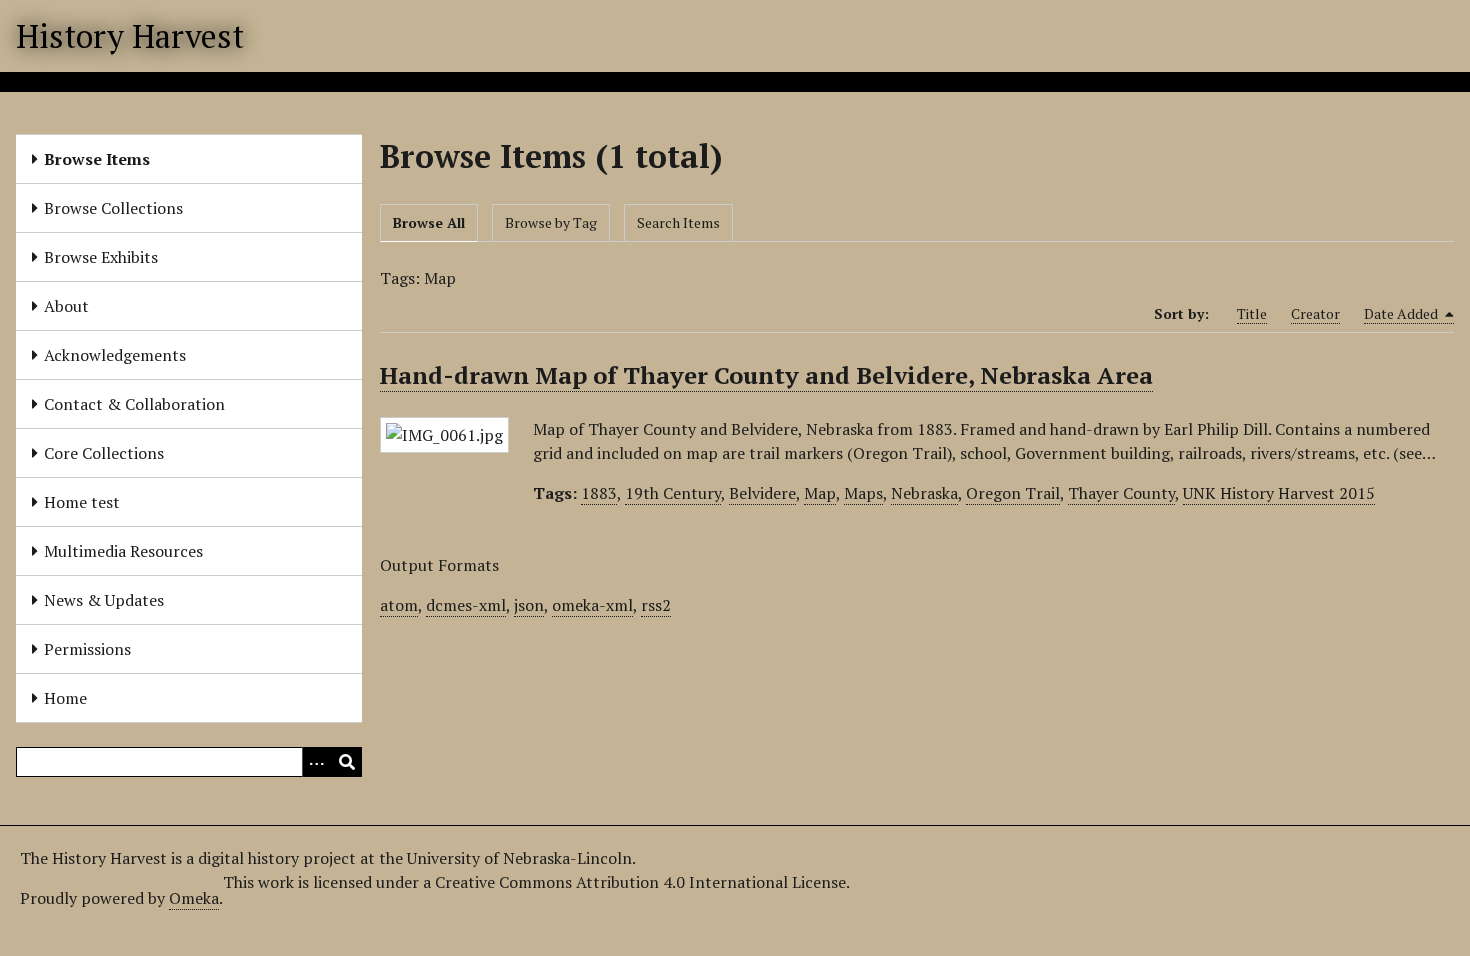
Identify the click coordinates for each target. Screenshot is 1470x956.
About (66, 306)
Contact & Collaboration (134, 404)
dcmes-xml (466, 605)
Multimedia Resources (123, 551)
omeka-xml (592, 605)
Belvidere (762, 493)
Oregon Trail (1013, 493)
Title (1252, 313)
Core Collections (104, 453)
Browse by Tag (551, 222)
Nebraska (924, 493)
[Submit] (347, 762)
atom (399, 605)
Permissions (87, 649)
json (529, 605)
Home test (82, 502)
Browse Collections (113, 208)
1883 (599, 493)
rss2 (656, 605)
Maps (863, 493)
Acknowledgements (115, 355)
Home (65, 698)
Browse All (429, 222)
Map (820, 493)
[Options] (317, 762)
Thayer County (1121, 493)
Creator (1315, 313)
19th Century (673, 493)
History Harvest (130, 36)
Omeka (194, 898)
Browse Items (97, 159)
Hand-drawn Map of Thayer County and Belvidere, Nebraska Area (766, 375)
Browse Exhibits (101, 257)
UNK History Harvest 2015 (1279, 493)
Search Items (678, 222)
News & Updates (104, 600)
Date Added (1402, 313)
